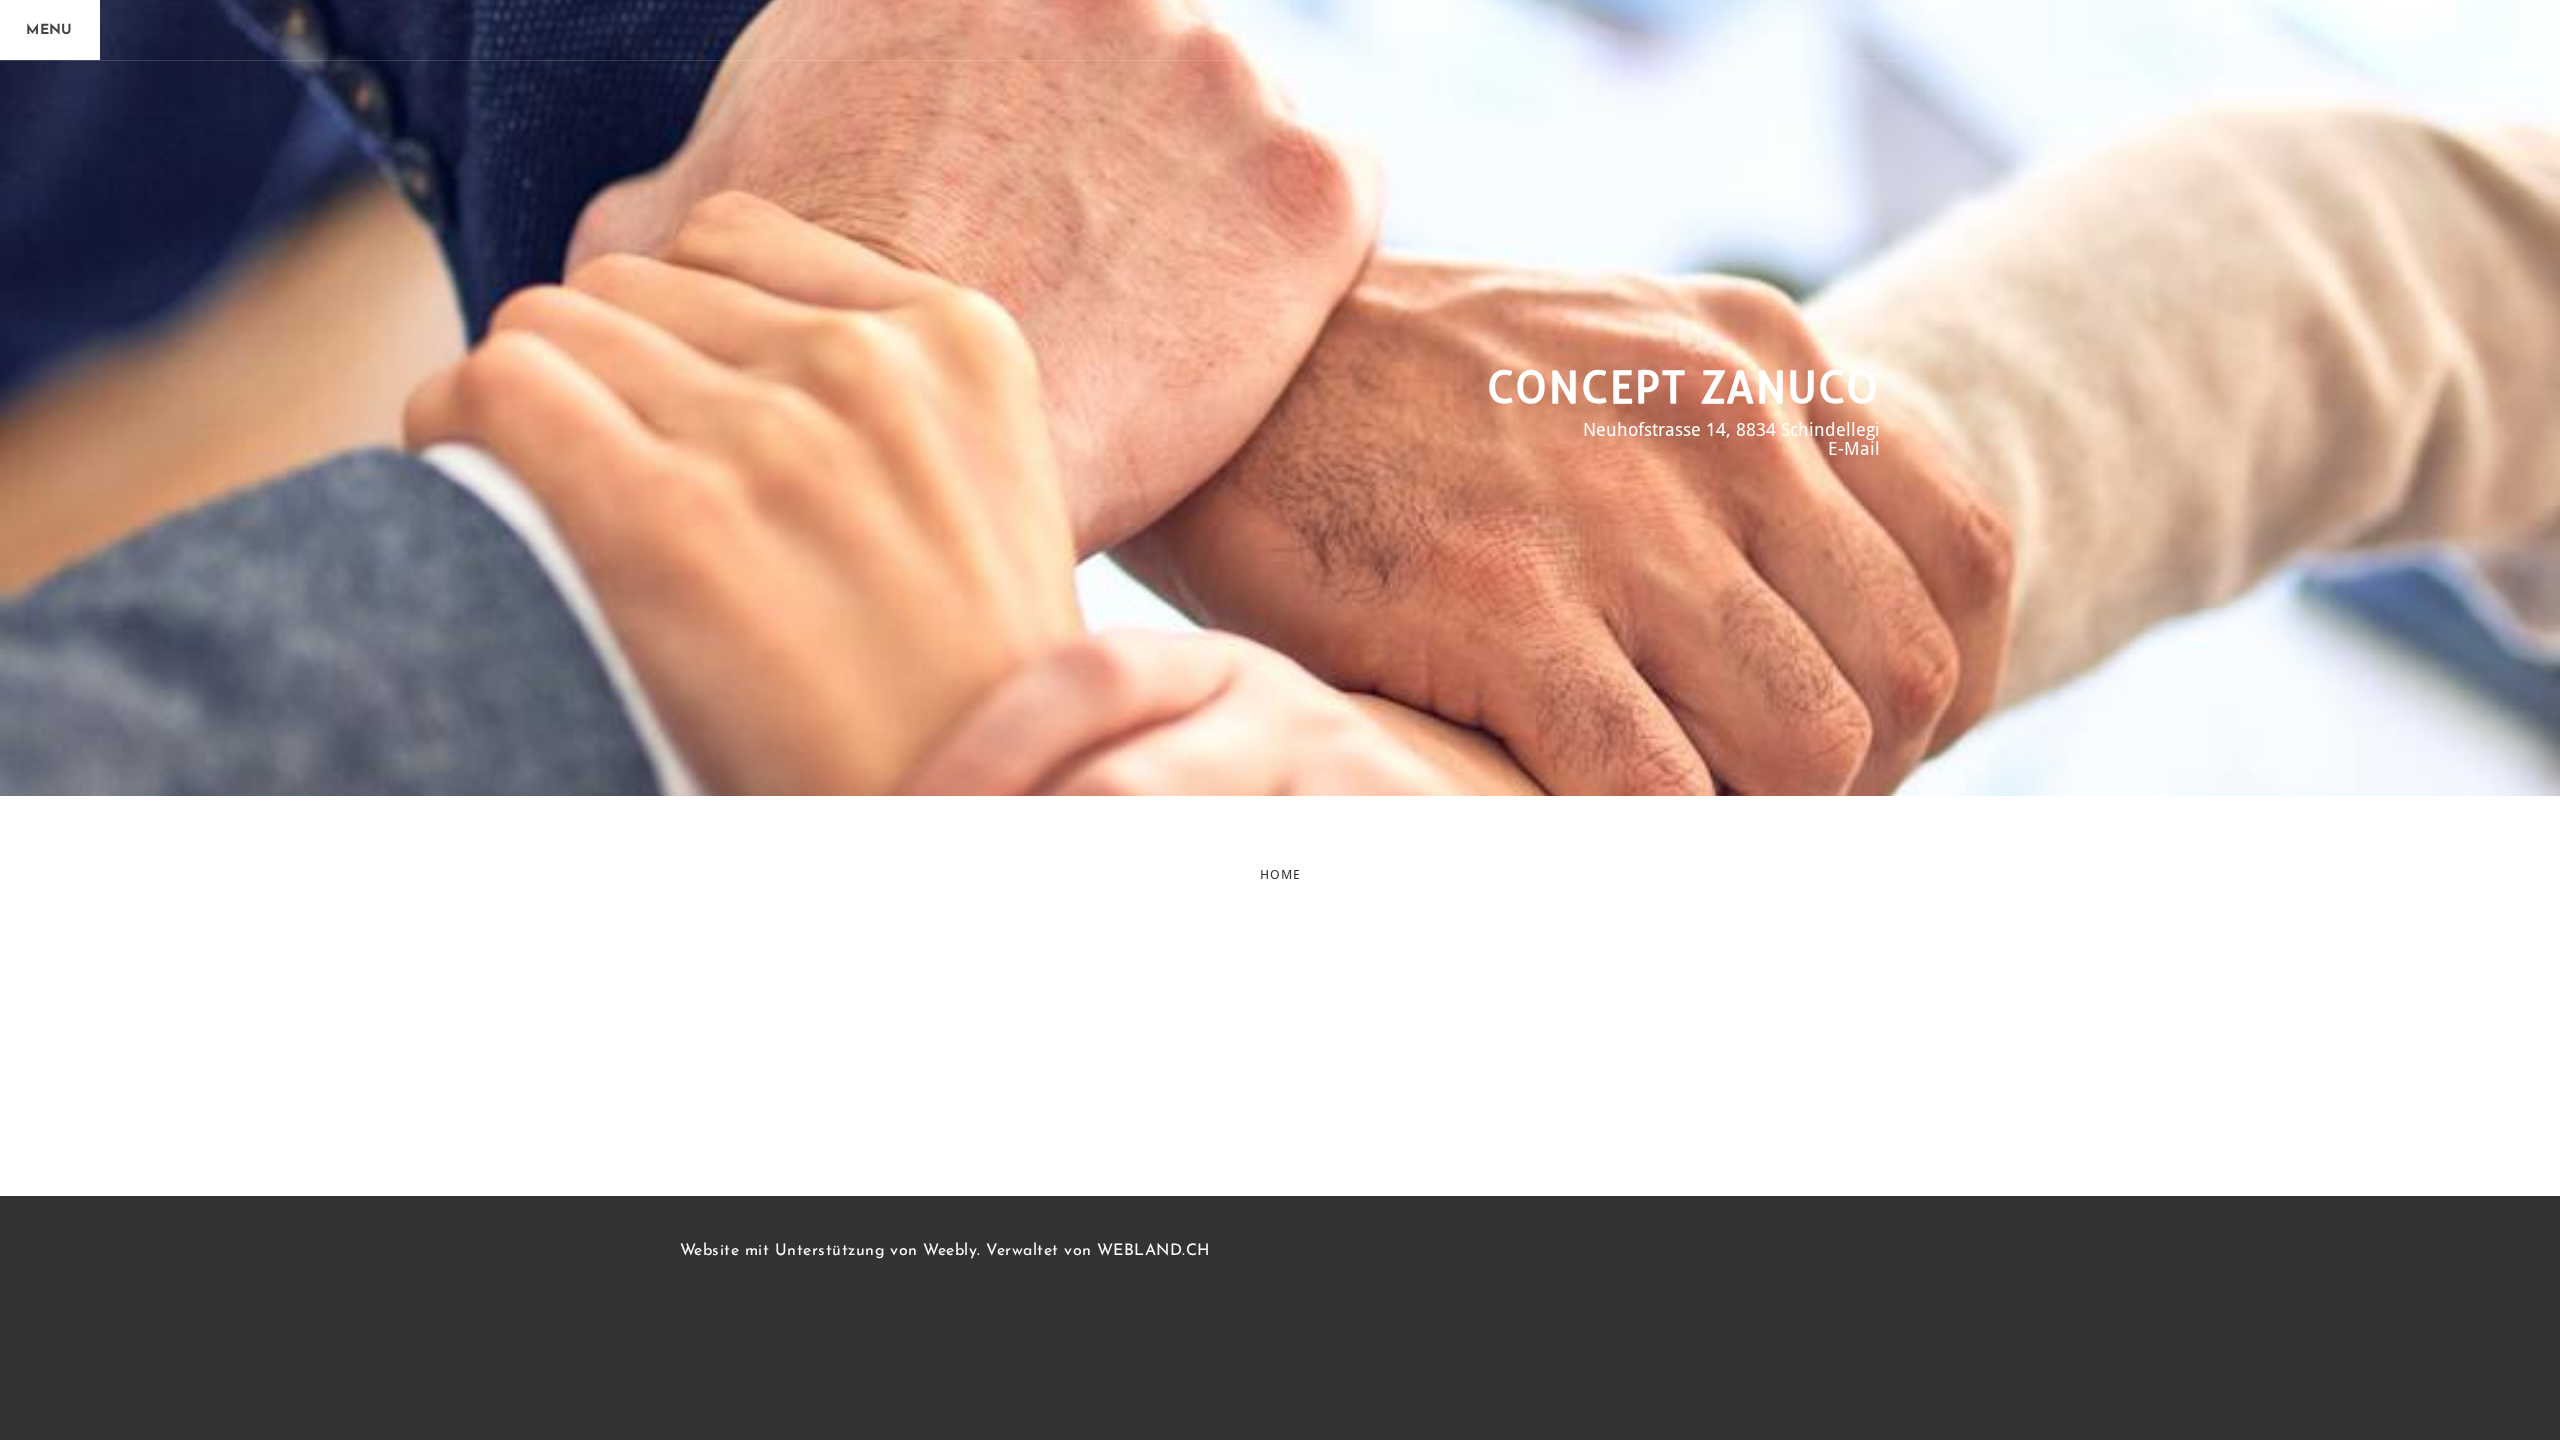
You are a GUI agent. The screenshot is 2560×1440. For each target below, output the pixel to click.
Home (1280, 875)
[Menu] (50, 30)
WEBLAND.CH (1153, 1251)
